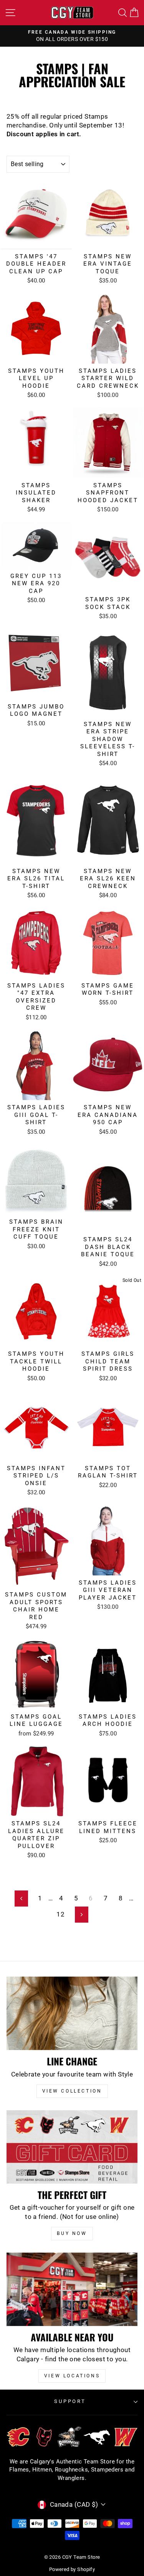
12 (60, 1914)
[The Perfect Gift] (72, 2147)
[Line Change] (72, 2013)
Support (70, 2401)
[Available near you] (72, 2289)
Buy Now (72, 2233)
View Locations (72, 2376)
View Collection (72, 2091)
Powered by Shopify (72, 2569)
